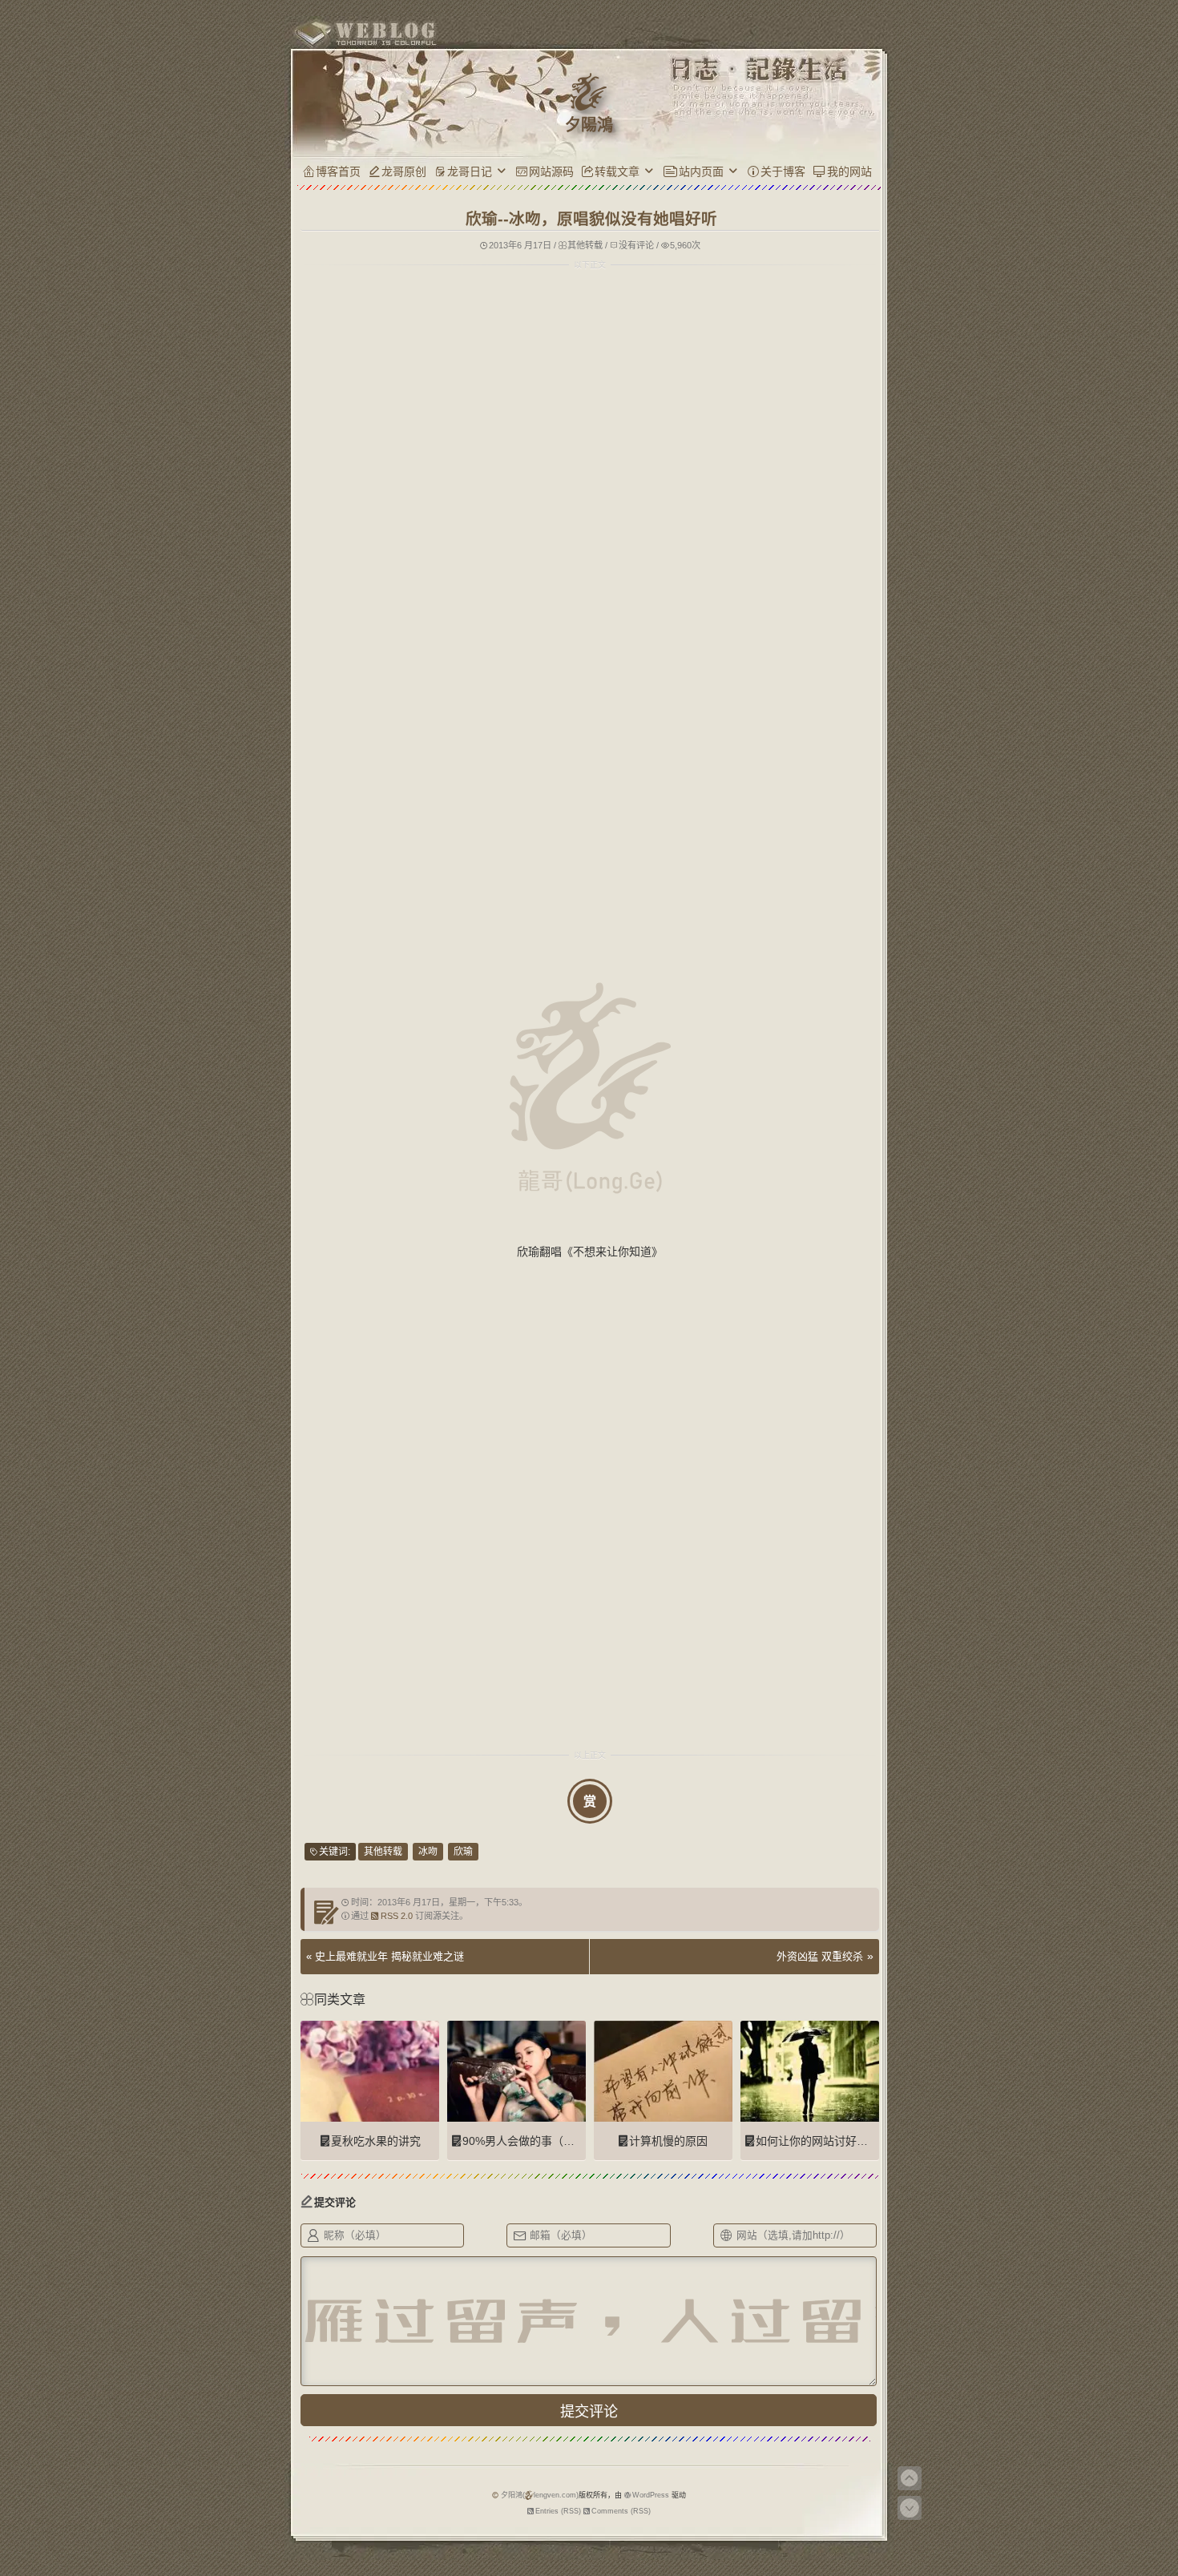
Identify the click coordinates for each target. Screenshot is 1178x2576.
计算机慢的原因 (668, 2141)
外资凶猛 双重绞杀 (820, 1956)
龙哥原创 (404, 171)
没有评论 (636, 245)
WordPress (651, 2495)
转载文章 (617, 171)
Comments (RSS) (621, 2511)
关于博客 (783, 171)
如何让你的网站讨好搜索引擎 (829, 2141)
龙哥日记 (470, 171)
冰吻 (428, 1852)
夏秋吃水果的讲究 (376, 2141)
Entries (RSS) (558, 2511)
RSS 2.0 (397, 1916)
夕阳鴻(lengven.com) (540, 2495)
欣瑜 (463, 1852)
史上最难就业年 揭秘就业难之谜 (389, 1956)
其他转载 (585, 245)
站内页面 (701, 171)
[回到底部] (910, 2508)
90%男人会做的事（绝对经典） (541, 2141)
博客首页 (338, 171)
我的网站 (849, 171)
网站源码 (551, 171)
